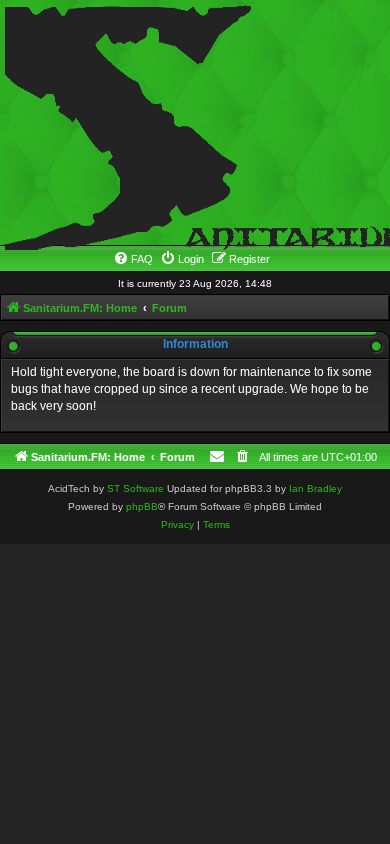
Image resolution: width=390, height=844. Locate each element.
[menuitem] (133, 259)
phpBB (142, 506)
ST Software (135, 488)
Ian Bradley (315, 488)
